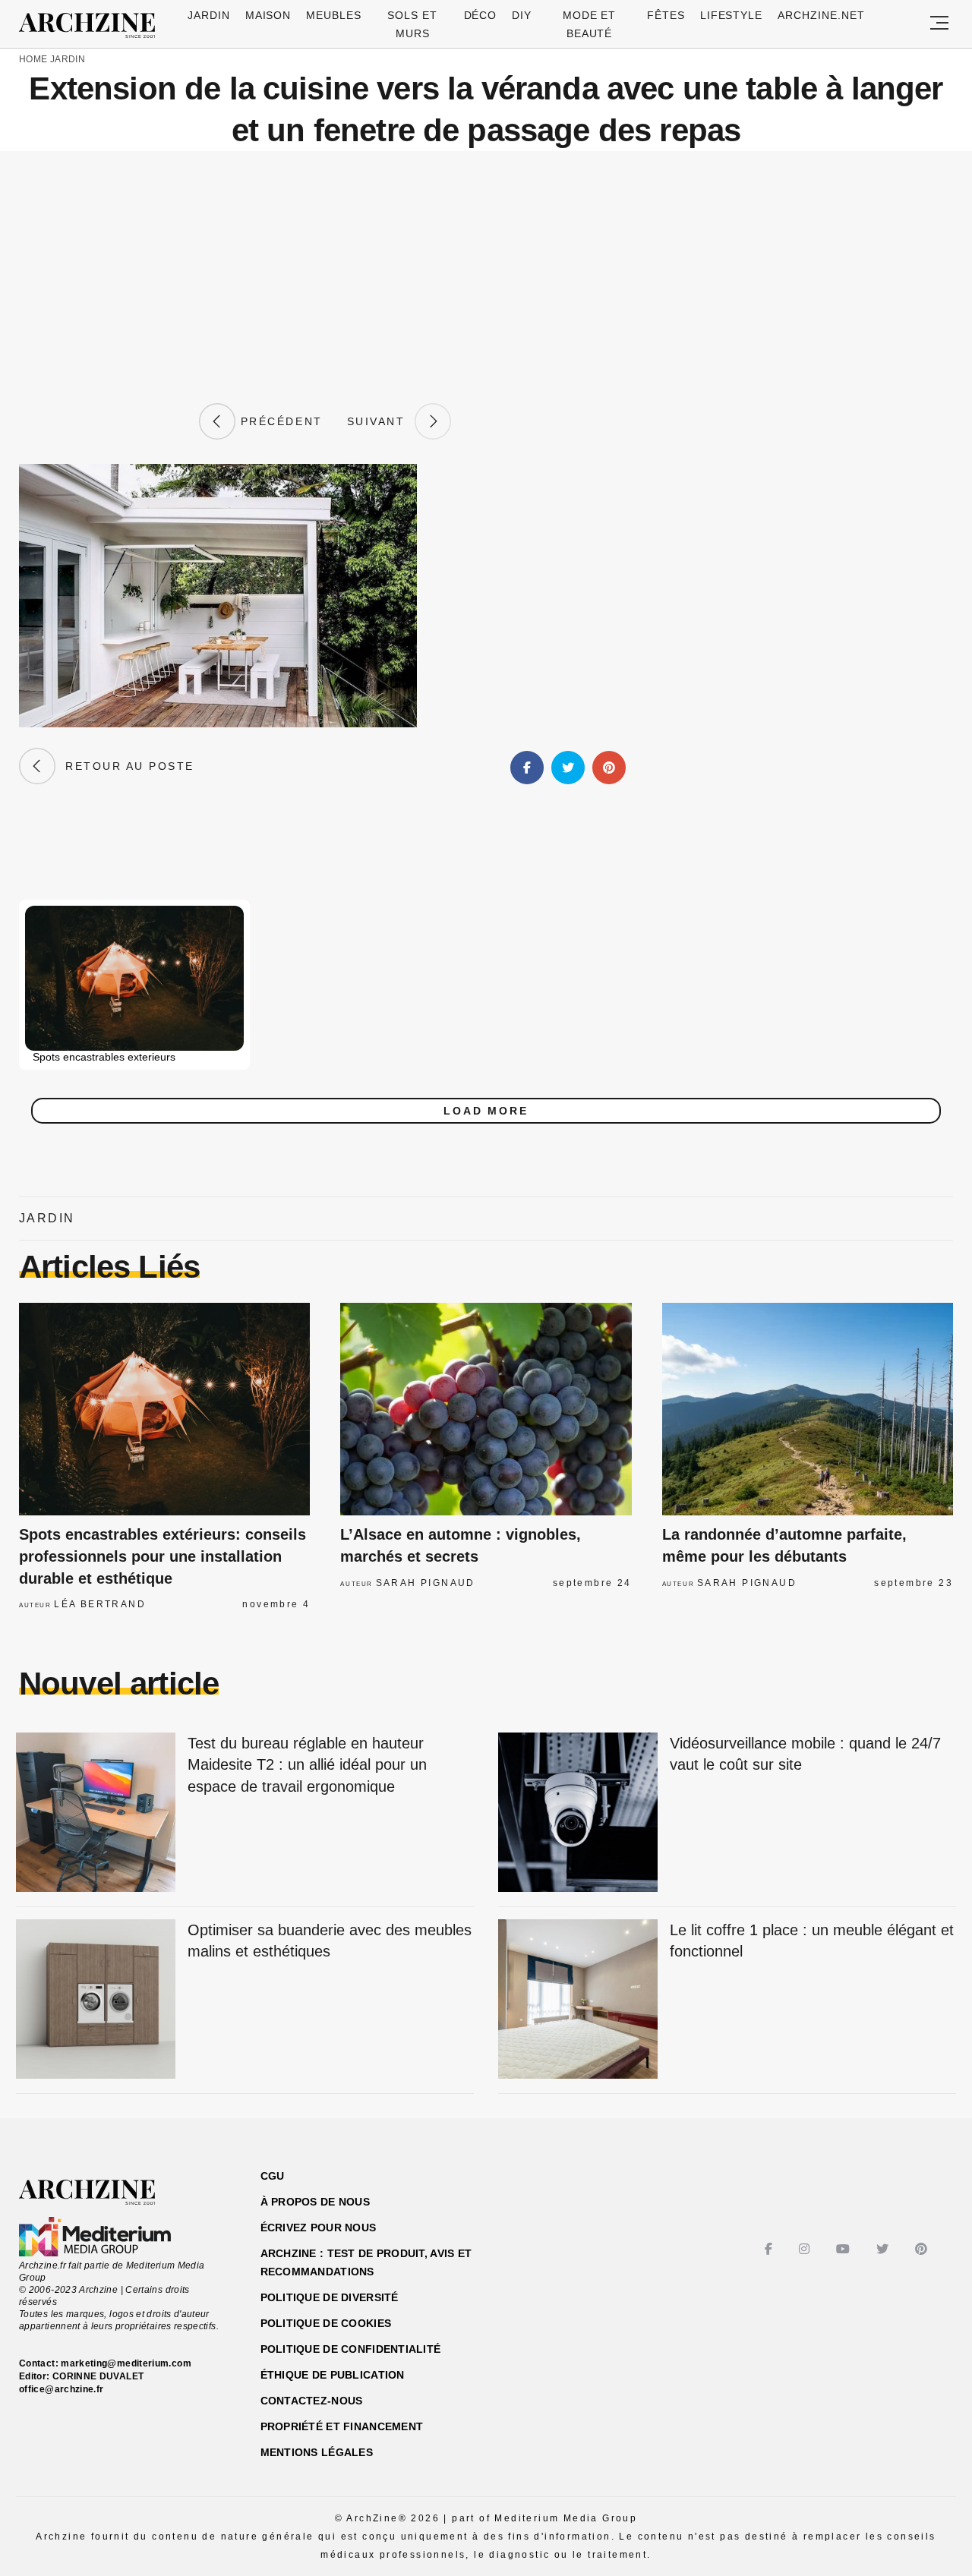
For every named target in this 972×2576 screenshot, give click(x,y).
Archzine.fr (101, 2193)
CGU (273, 2176)
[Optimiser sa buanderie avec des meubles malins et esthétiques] (96, 2000)
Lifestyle (732, 15)
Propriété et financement (342, 2426)
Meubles (334, 15)
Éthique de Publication (333, 2375)
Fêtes (666, 15)
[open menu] (939, 24)
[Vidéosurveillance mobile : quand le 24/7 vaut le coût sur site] (578, 1813)
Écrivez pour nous (319, 2228)
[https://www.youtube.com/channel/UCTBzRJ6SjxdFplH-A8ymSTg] (845, 2249)
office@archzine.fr (61, 2389)
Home (33, 59)
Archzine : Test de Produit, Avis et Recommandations (366, 2262)
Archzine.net (821, 15)
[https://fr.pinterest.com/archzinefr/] (923, 2249)
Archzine (92, 26)
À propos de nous (315, 2202)
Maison (268, 15)
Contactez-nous (312, 2401)
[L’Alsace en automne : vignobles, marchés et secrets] (486, 1409)
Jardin (209, 15)
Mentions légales (317, 2452)
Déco (481, 15)
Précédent (279, 421)
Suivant (381, 421)
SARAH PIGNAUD (426, 1583)
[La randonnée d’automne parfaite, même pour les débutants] (808, 1409)
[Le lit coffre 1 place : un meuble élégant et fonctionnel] (578, 2000)
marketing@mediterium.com (126, 2363)
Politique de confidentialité (351, 2349)
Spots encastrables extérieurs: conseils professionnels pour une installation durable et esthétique (163, 1556)
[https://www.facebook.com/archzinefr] (770, 2249)
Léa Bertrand (100, 1604)
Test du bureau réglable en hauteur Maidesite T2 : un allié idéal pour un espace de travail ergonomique (307, 1765)
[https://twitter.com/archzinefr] (884, 2249)
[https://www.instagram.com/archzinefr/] (806, 2249)
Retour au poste (125, 766)
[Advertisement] (486, 277)
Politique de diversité (330, 2297)
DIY (522, 15)
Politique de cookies (326, 2323)
